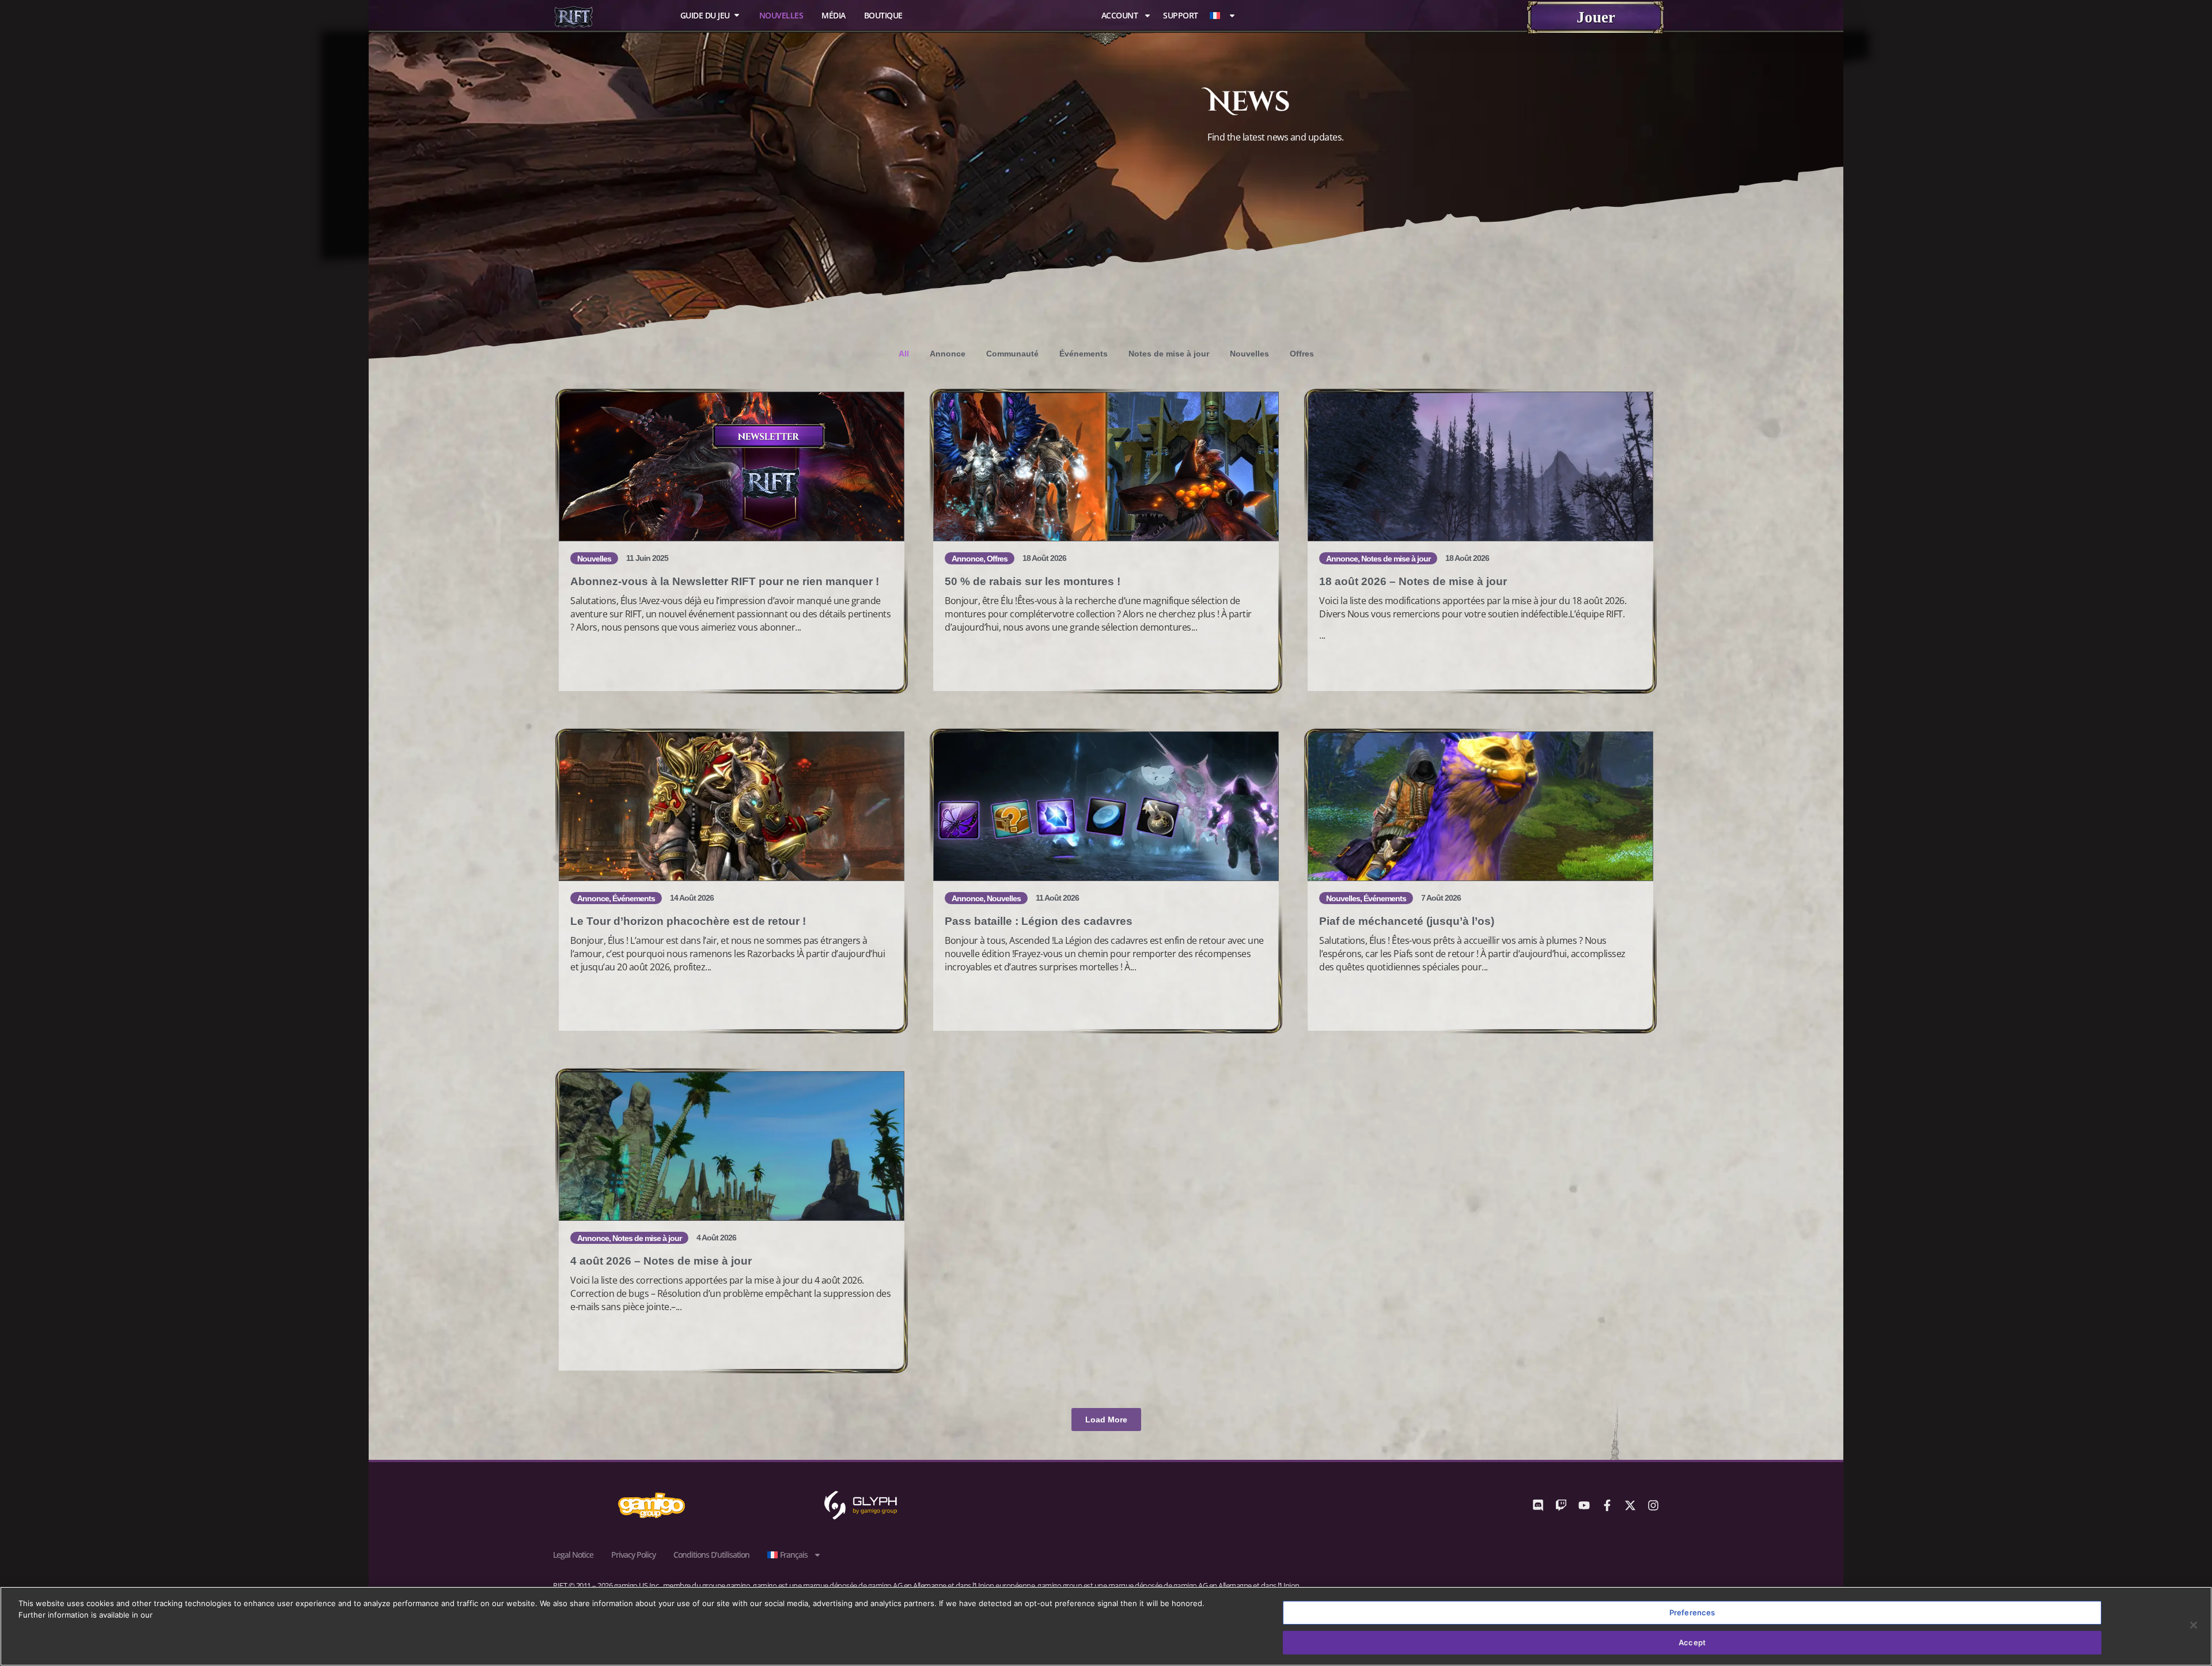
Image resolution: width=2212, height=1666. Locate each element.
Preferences (1692, 1612)
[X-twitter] (1630, 1505)
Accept (1692, 1642)
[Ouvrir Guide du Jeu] (737, 15)
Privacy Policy (633, 1555)
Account (1120, 16)
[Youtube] (1584, 1505)
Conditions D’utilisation (711, 1555)
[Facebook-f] (1607, 1505)
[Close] (2194, 1625)
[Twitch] (1561, 1505)
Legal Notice (573, 1555)
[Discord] (1538, 1505)
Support (1181, 16)
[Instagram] (1653, 1505)
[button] (1106, 1420)
